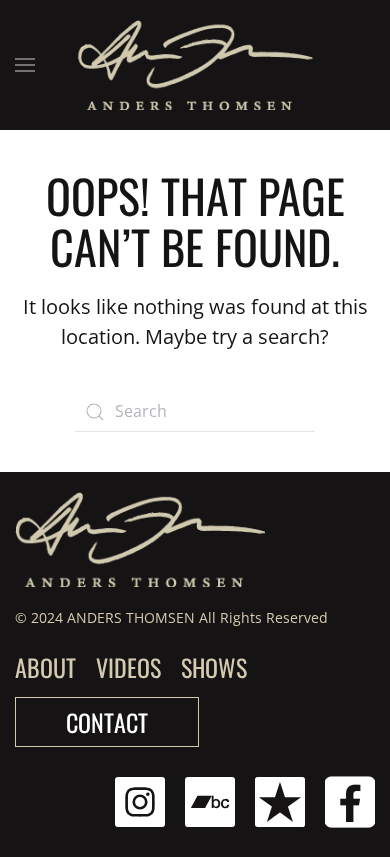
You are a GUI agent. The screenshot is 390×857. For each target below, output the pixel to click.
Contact (107, 722)
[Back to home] (195, 65)
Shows (214, 667)
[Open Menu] (25, 65)
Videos (128, 667)
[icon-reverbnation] (280, 801)
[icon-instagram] (140, 801)
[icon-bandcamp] (210, 801)
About (45, 667)
